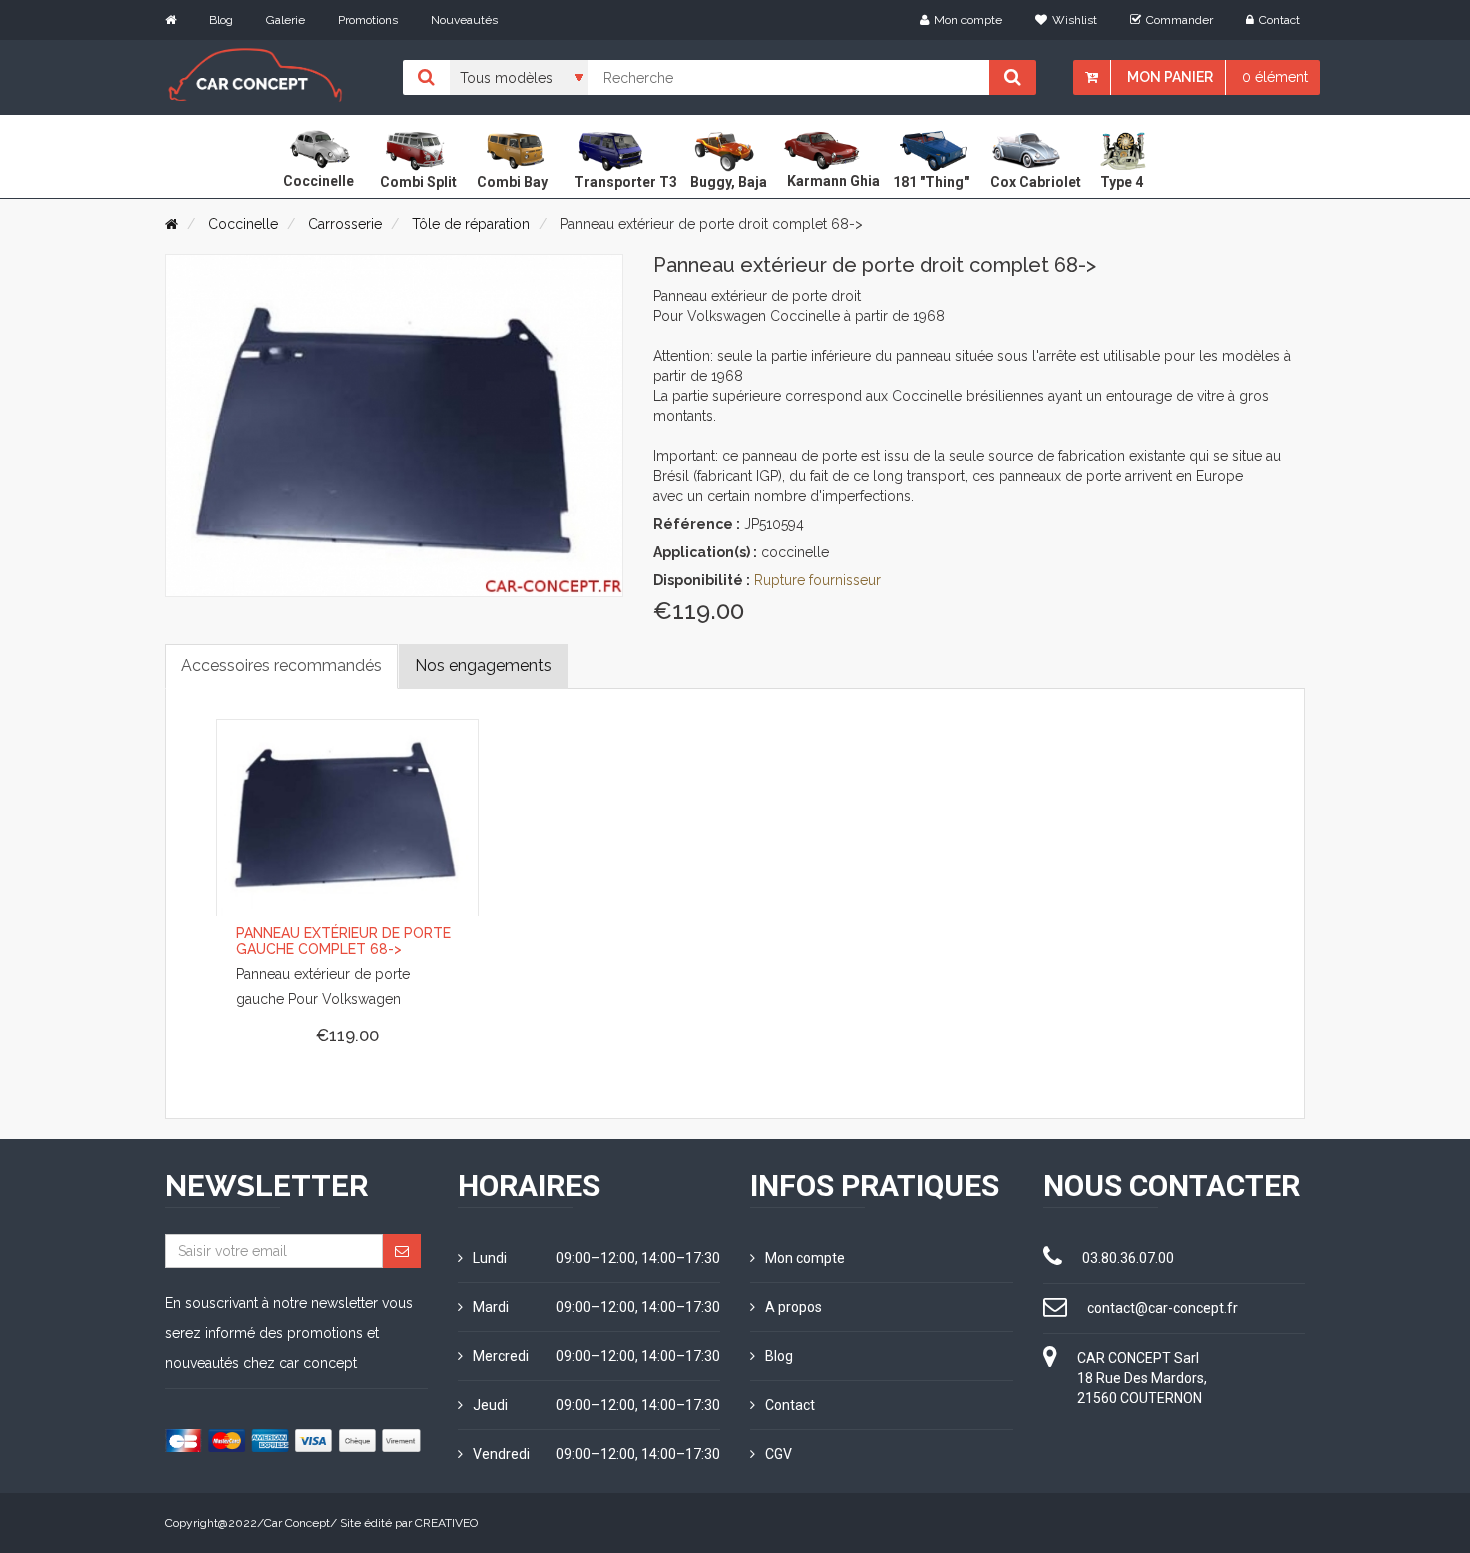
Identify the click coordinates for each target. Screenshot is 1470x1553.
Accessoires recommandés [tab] (281, 665)
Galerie (285, 20)
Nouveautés (464, 20)
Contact (1279, 20)
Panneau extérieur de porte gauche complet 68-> (343, 940)
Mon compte (968, 20)
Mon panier (1170, 77)
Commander (1179, 20)
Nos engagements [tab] (483, 665)
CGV (778, 1454)
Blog (221, 20)
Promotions (368, 20)
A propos (793, 1307)
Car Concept (297, 1523)
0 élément (1275, 77)
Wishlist (1074, 20)
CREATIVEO (446, 1523)
